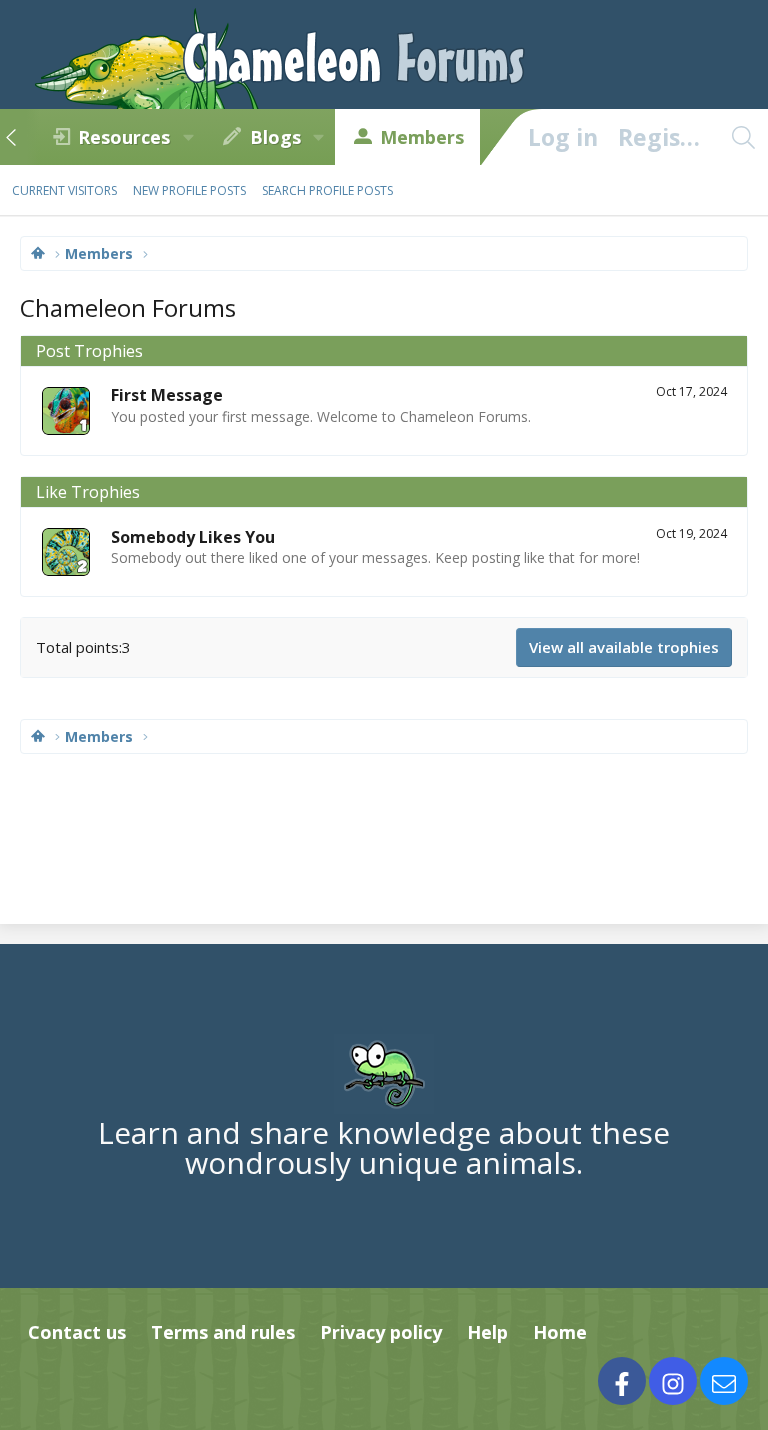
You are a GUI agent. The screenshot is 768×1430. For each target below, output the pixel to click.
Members (422, 137)
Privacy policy (381, 1332)
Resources (124, 137)
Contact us (77, 1332)
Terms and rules (223, 1332)
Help (487, 1332)
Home (560, 1332)
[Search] (743, 137)
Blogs (275, 137)
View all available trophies (624, 647)
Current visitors (64, 190)
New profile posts (189, 190)
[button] (188, 137)
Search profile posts (327, 190)
